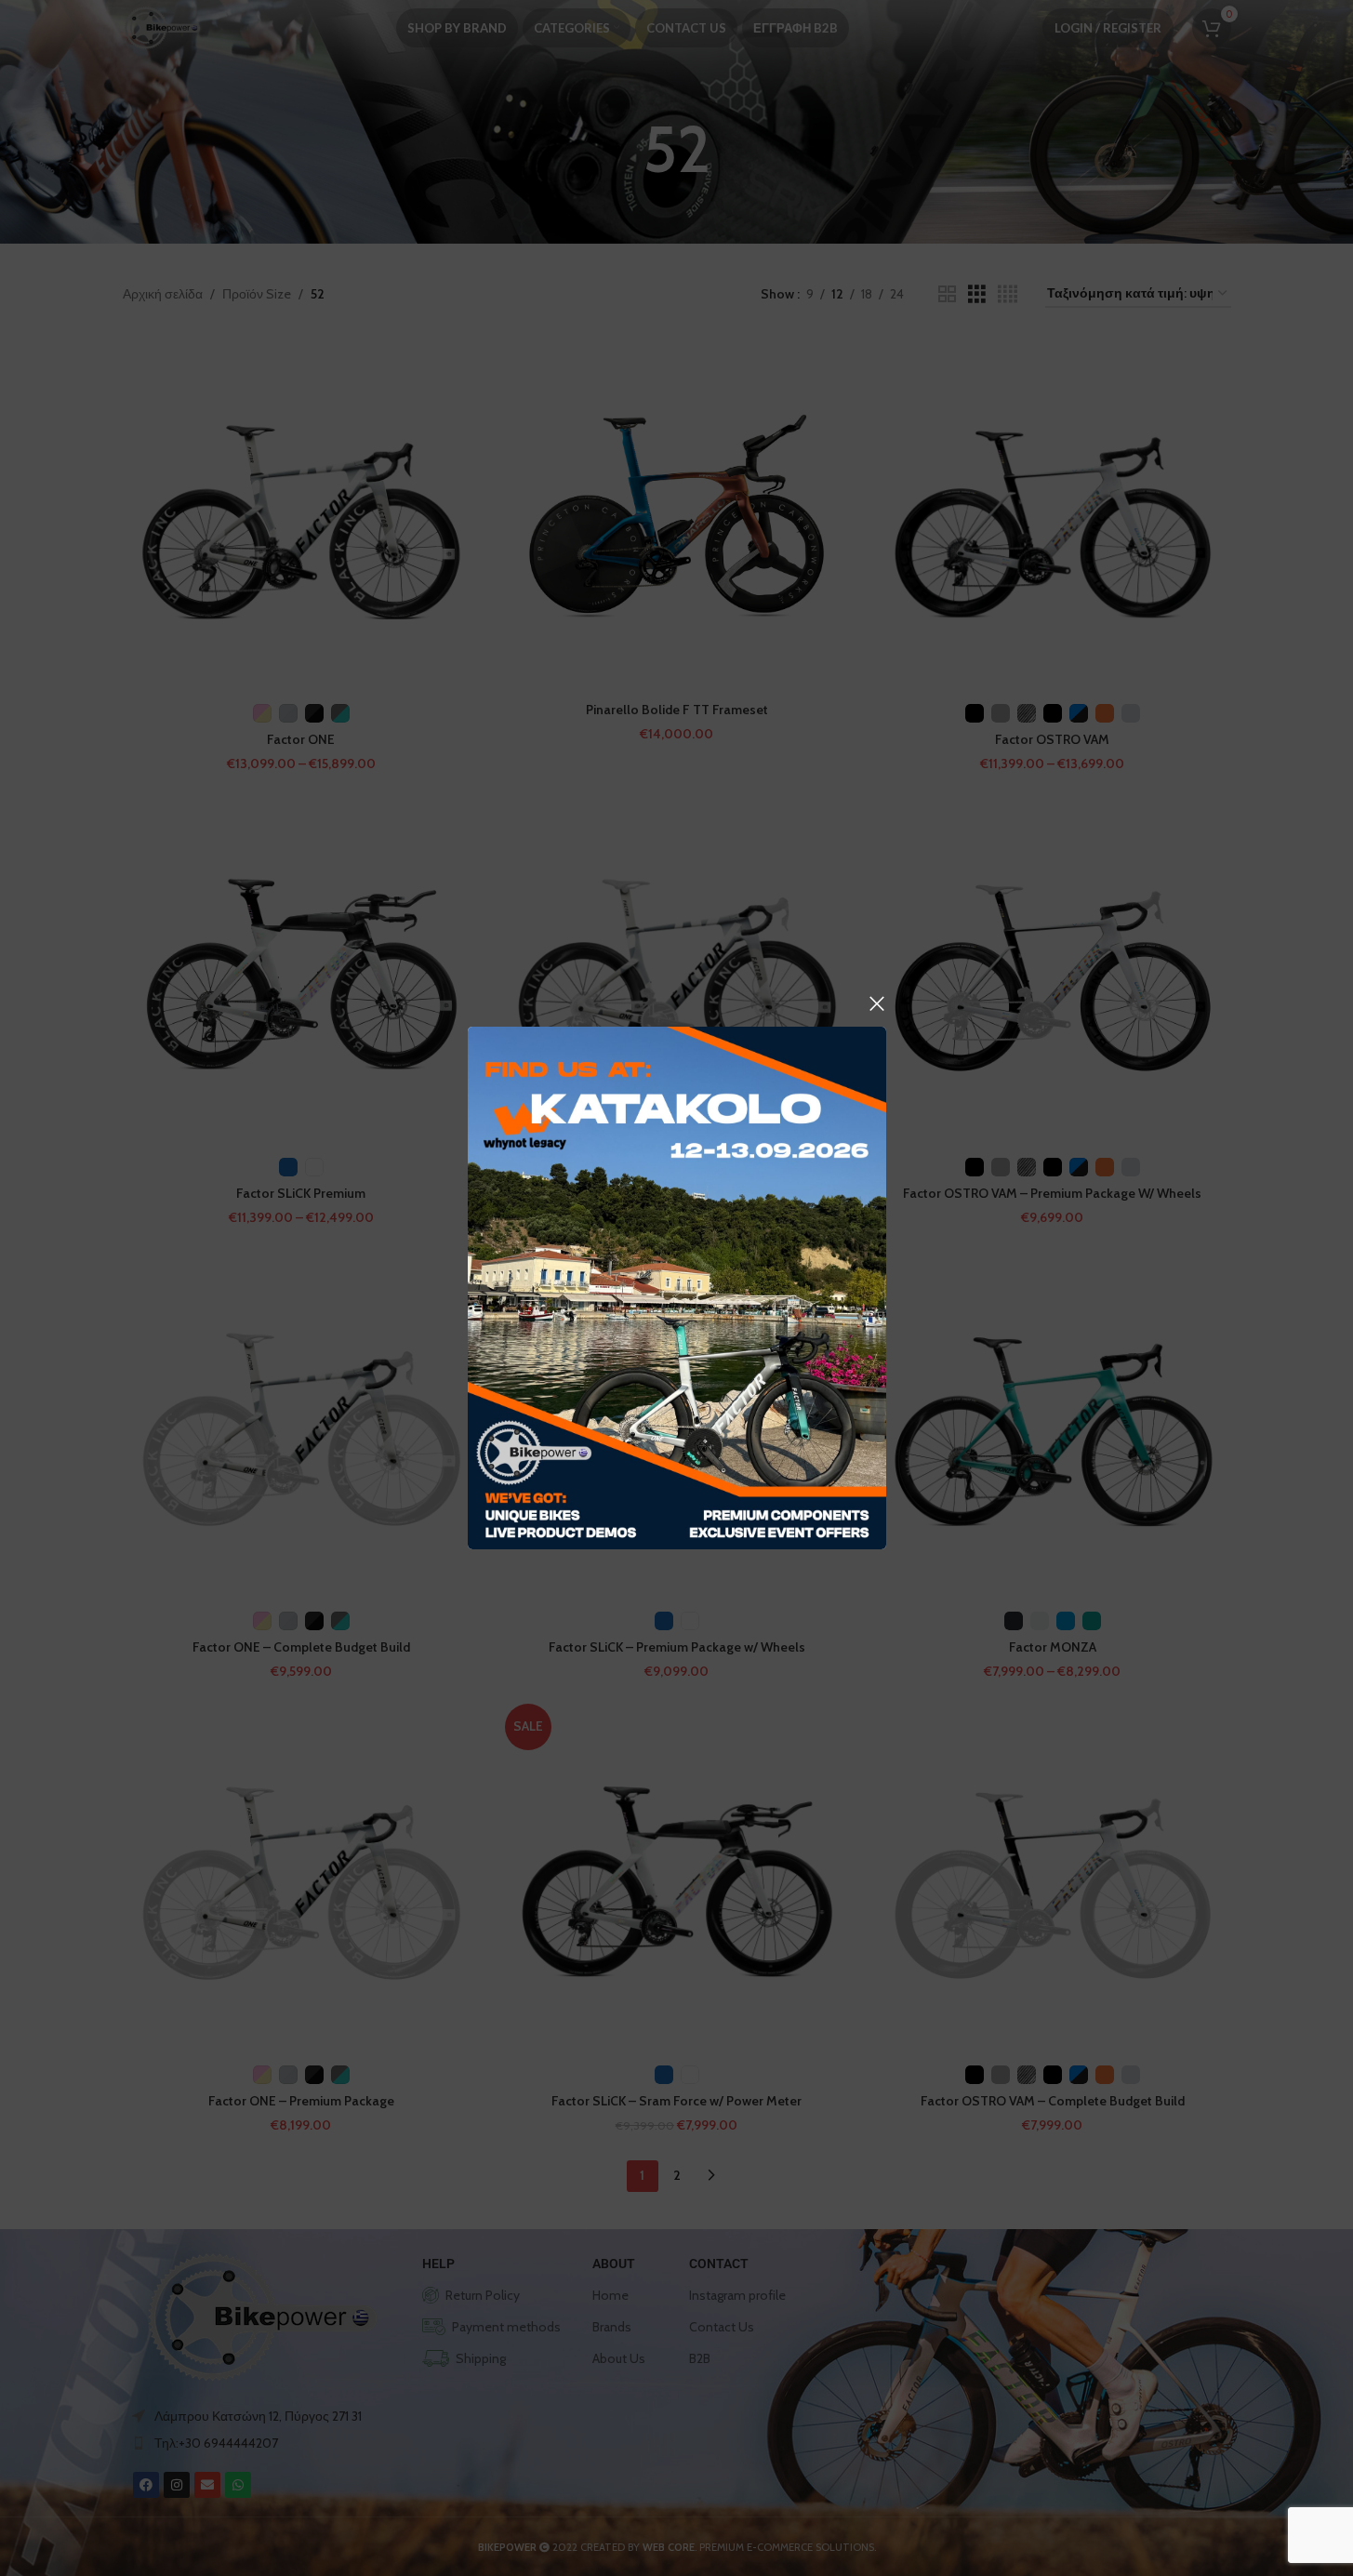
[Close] (877, 1003)
